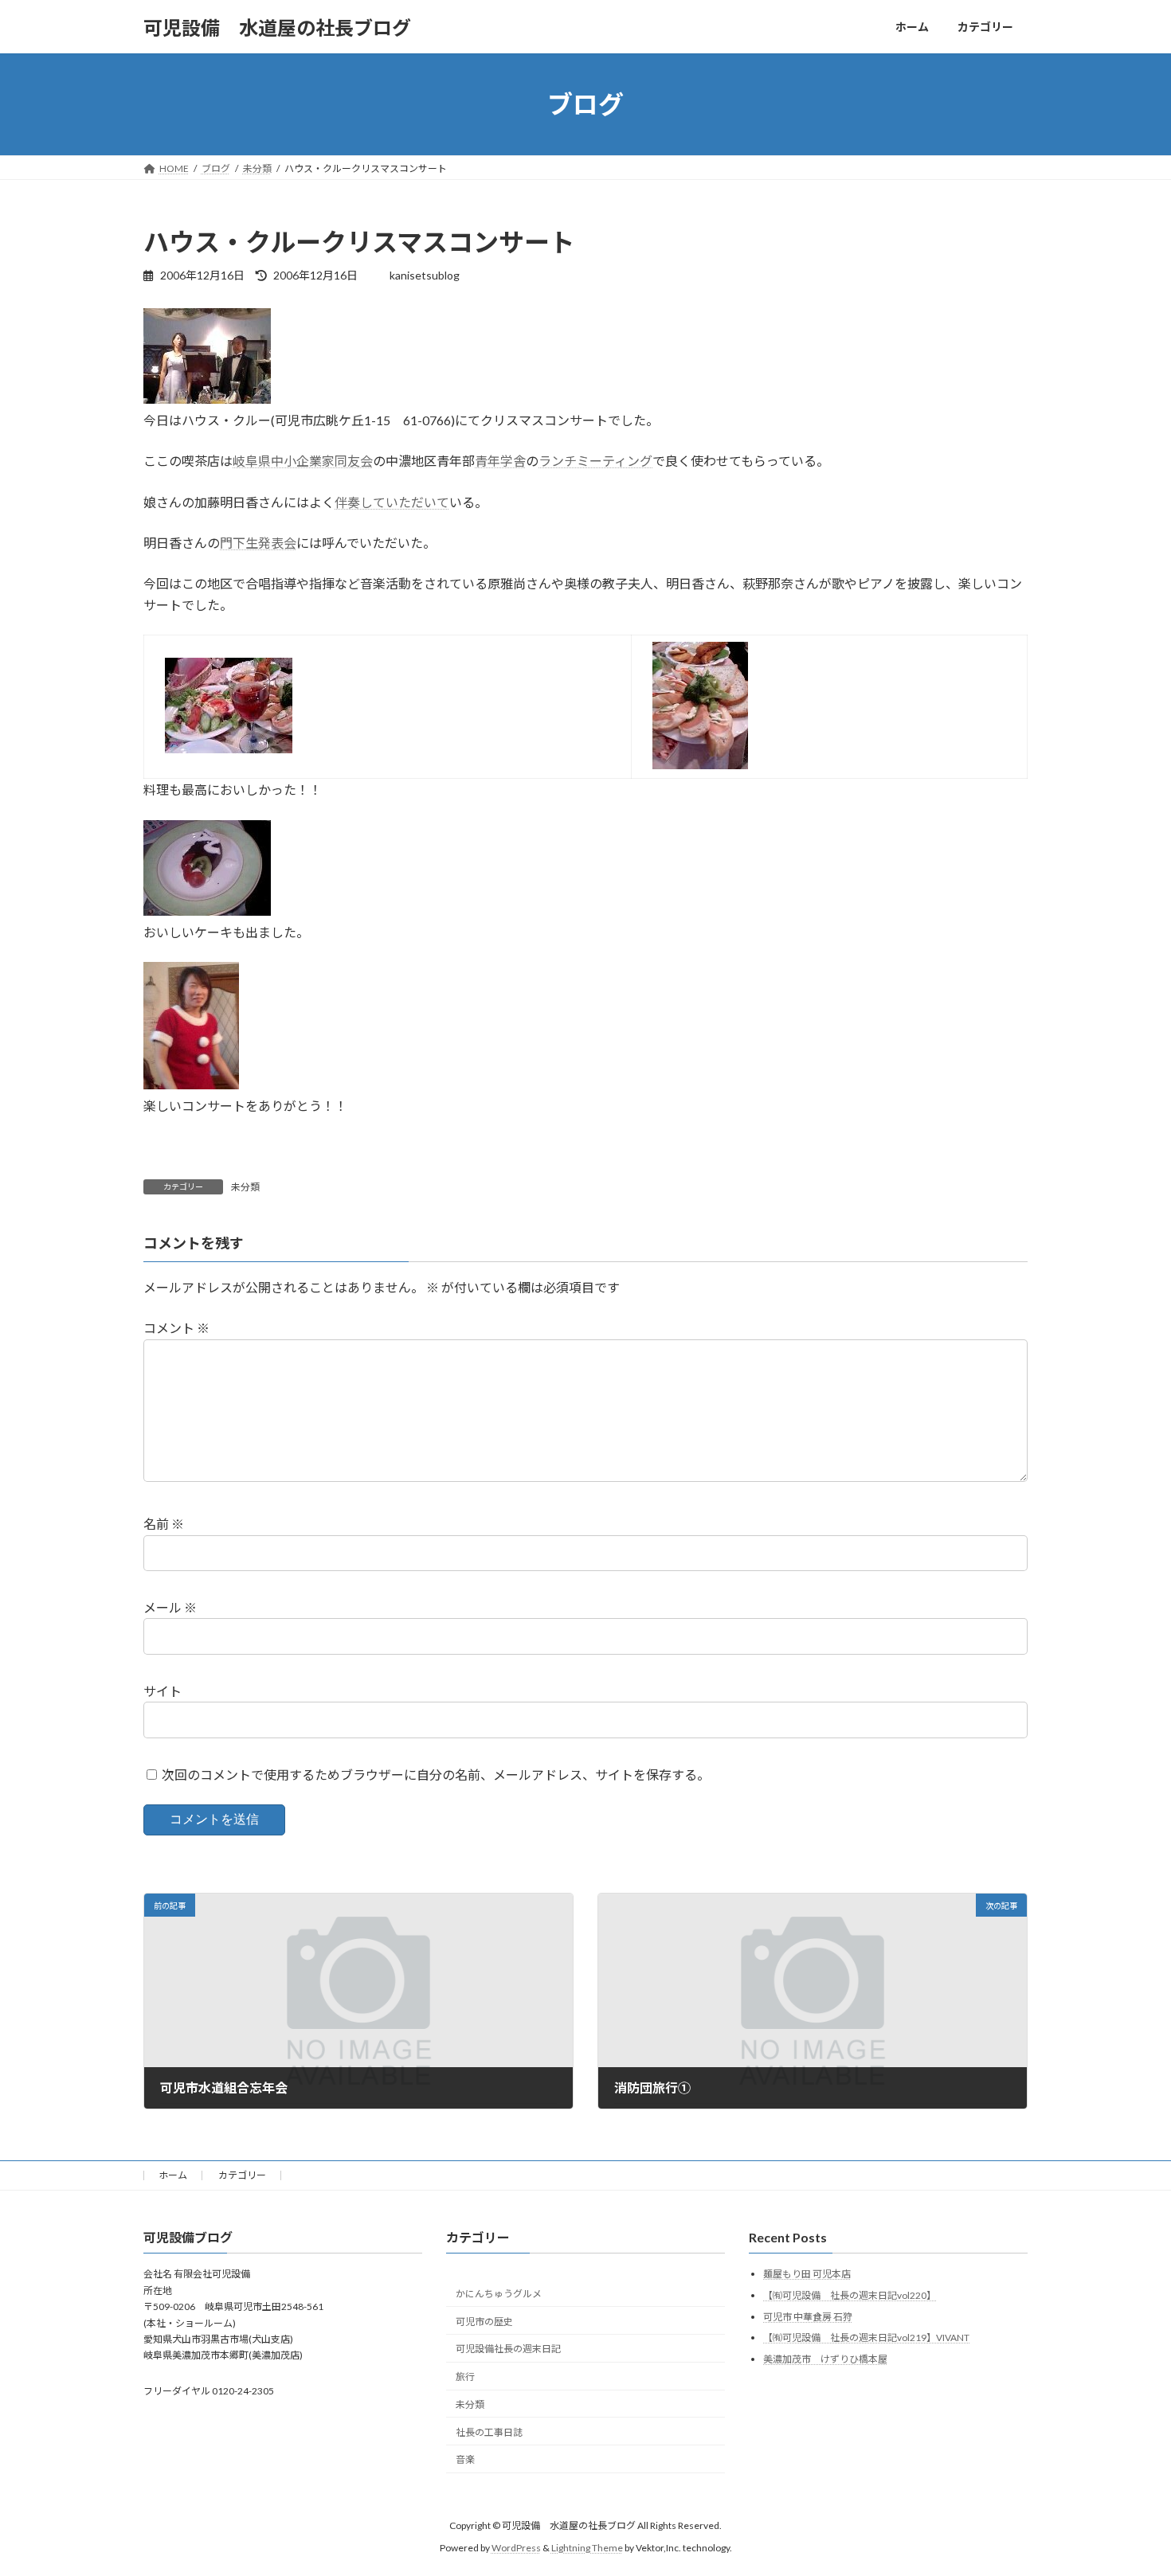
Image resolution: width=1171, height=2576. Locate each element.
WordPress (516, 2548)
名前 (164, 1524)
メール (170, 1607)
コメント (176, 1328)
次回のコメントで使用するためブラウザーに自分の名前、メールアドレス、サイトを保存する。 (436, 1775)
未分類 (245, 1187)
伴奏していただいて (392, 502)
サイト (163, 1691)
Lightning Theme (587, 2548)
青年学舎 (500, 461)
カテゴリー (242, 2175)
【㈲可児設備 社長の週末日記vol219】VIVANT (866, 2338)
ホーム (173, 2175)
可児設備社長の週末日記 (508, 2349)
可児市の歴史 (484, 2321)
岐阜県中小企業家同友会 (303, 461)
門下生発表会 (258, 543)
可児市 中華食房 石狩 (808, 2316)
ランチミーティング (595, 461)
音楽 (465, 2459)
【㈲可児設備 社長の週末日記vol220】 (850, 2295)
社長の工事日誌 (489, 2432)
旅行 (465, 2377)
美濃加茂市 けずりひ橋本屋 (825, 2359)
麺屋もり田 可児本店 (807, 2274)
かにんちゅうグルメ (499, 2294)
